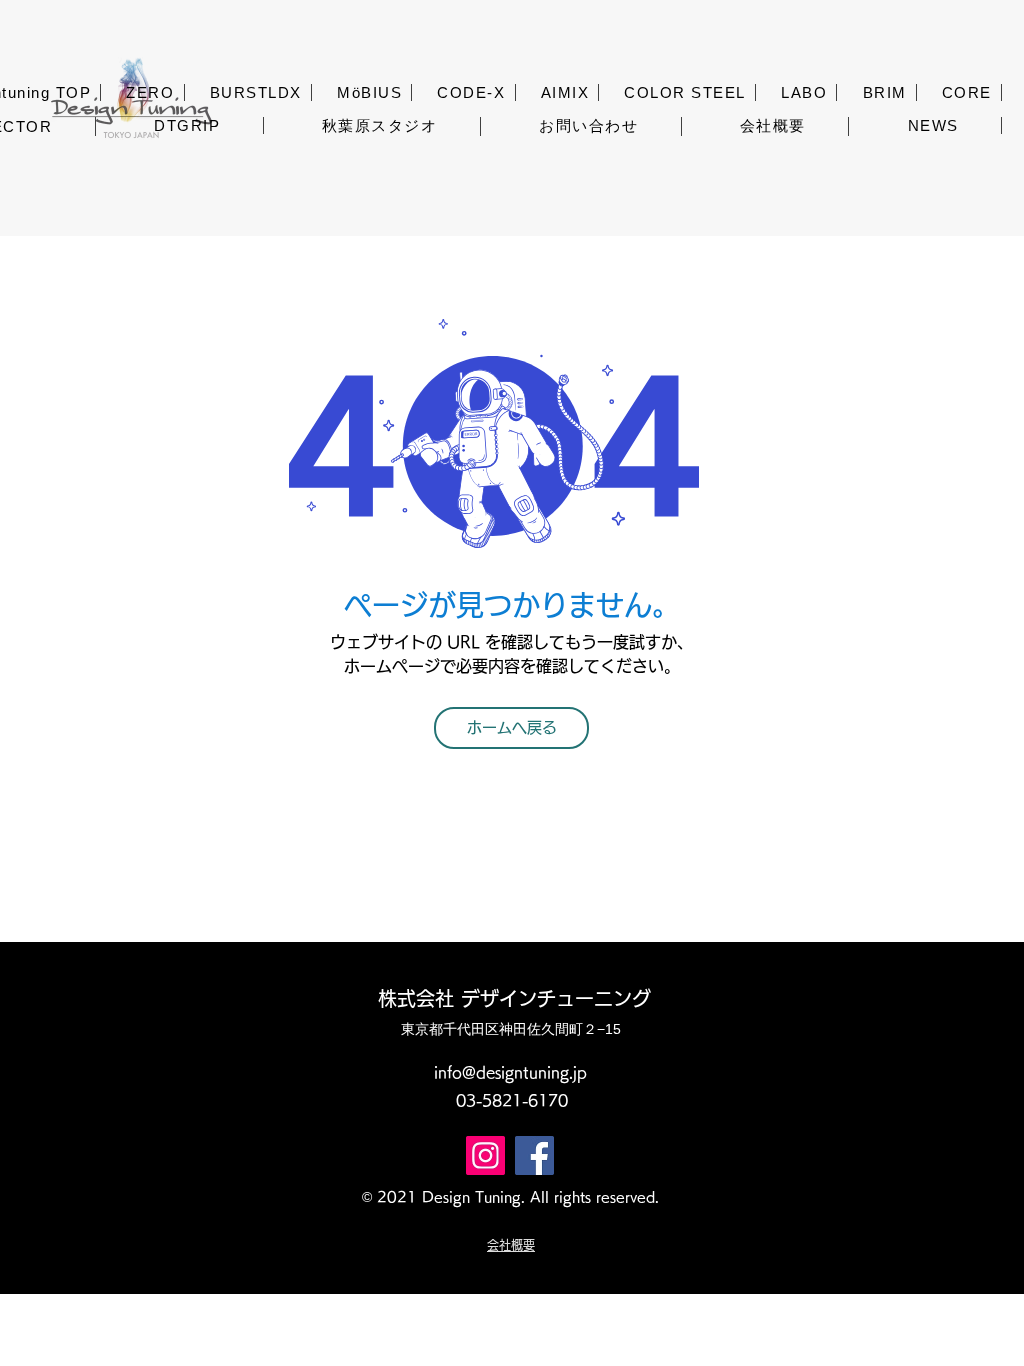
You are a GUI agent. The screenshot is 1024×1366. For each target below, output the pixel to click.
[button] (150, 92)
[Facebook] (534, 1155)
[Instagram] (485, 1155)
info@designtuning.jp (510, 1072)
